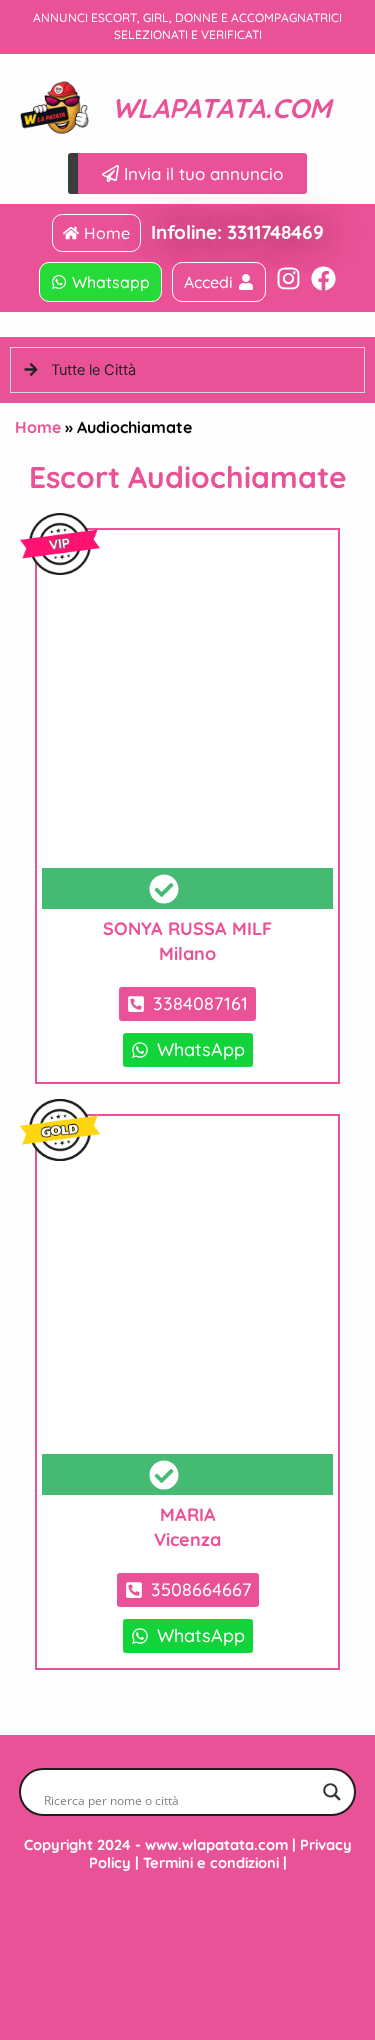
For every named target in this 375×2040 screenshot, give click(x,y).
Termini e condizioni (211, 1862)
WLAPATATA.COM (221, 108)
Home (38, 427)
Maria (188, 1514)
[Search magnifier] (332, 1792)
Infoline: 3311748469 (237, 232)
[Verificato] (187, 722)
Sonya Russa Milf (187, 928)
